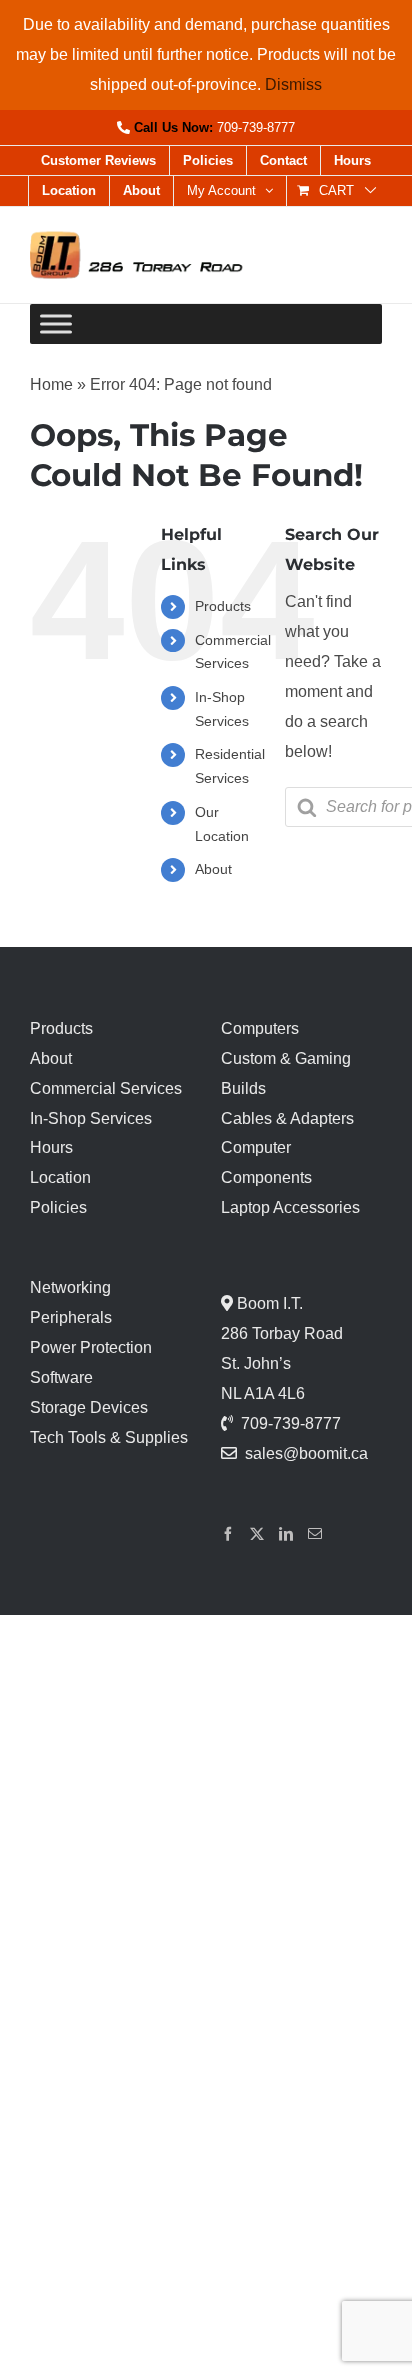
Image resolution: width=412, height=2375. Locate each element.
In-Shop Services (91, 1118)
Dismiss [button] (293, 84)
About (213, 869)
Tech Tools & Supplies (109, 1437)
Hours (51, 1147)
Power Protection (91, 1347)
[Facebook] (228, 1534)
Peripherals (71, 1317)
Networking (70, 1287)
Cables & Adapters (287, 1118)
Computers (260, 1028)
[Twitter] (257, 1534)
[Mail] (315, 1534)
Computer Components (266, 1162)
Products (223, 606)
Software (61, 1377)
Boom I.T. (268, 1303)
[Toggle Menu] (56, 324)
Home (51, 384)
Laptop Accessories (290, 1207)
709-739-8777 (256, 127)
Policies (58, 1207)
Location (60, 1177)
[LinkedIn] (286, 1534)
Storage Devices (89, 1407)
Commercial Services (106, 1088)
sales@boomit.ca (306, 1453)
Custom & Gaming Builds (286, 1073)
